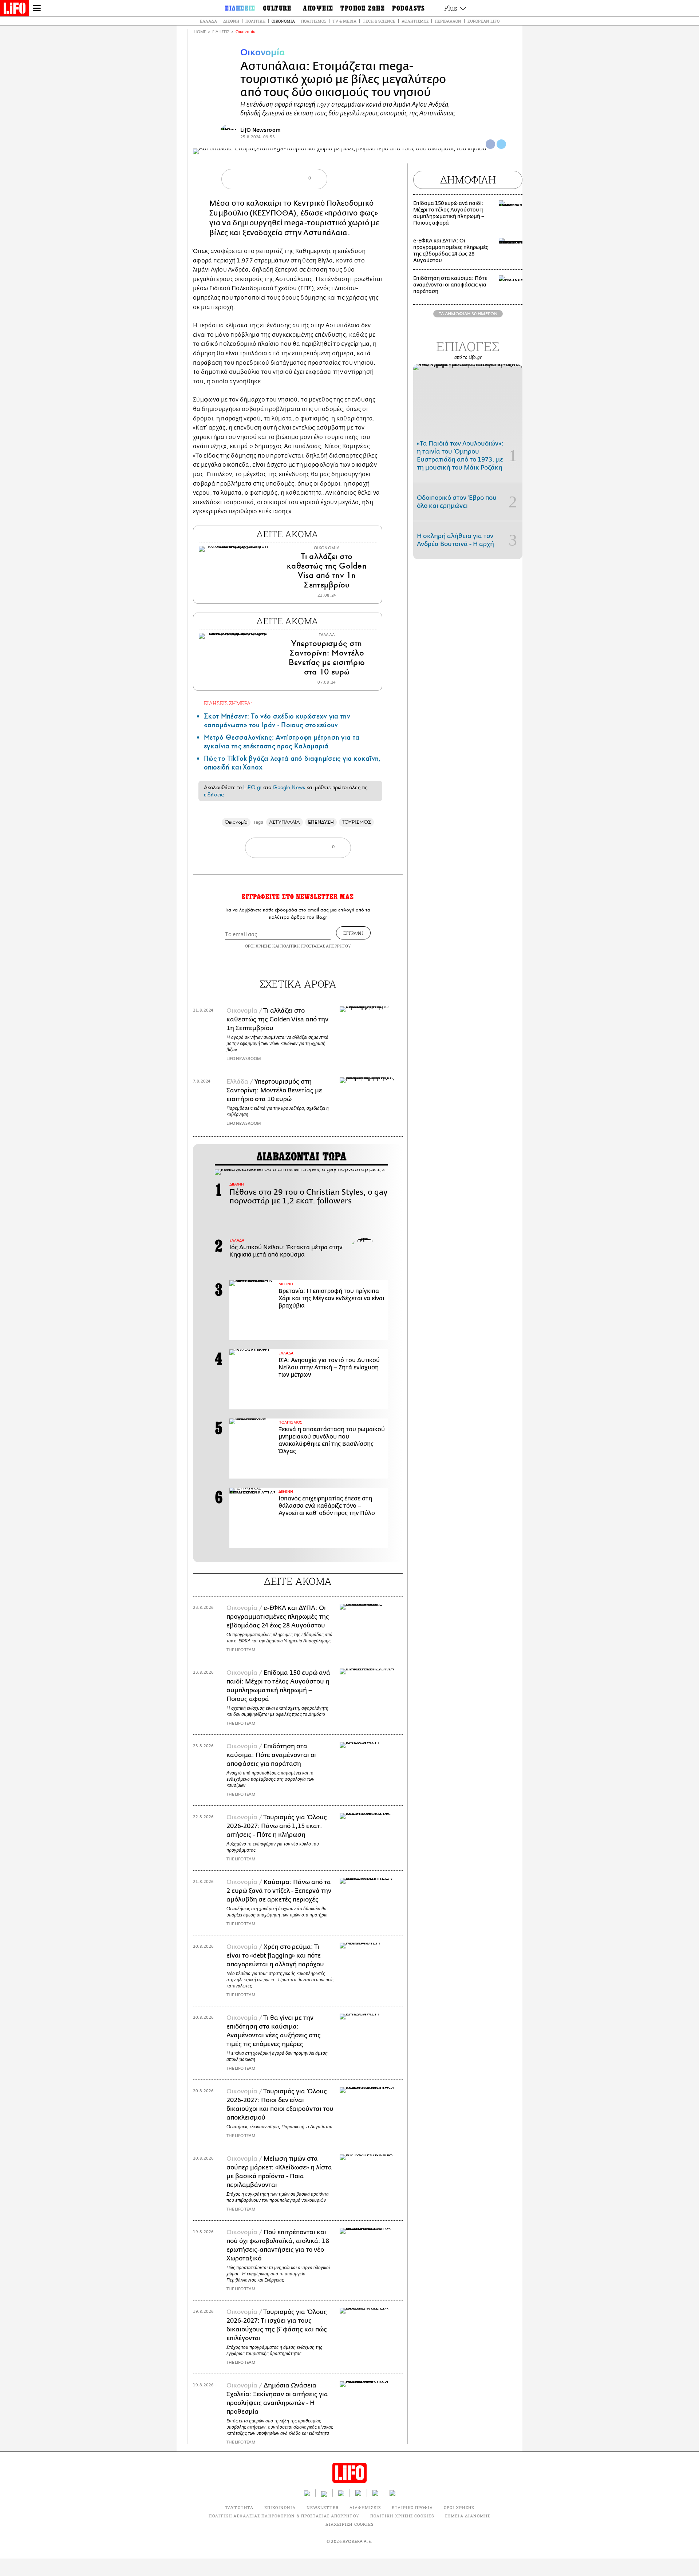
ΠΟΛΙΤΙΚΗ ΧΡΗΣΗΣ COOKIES (402, 2516)
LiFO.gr (252, 787)
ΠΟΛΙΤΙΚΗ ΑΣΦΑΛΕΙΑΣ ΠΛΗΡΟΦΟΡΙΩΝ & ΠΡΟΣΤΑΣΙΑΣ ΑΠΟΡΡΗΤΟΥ (284, 2516)
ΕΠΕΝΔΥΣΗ (321, 822)
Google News (289, 787)
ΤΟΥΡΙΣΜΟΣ (356, 822)
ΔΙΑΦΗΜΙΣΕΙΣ (365, 2507)
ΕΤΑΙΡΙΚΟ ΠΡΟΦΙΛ (412, 2507)
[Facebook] (490, 144)
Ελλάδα (208, 21)
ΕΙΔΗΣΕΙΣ (221, 32)
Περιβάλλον (448, 21)
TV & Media (344, 21)
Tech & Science (379, 21)
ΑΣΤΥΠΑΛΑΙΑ (285, 822)
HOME (200, 32)
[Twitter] (501, 144)
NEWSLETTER (323, 2507)
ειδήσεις (214, 795)
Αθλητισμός (415, 21)
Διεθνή (231, 21)
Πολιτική (255, 21)
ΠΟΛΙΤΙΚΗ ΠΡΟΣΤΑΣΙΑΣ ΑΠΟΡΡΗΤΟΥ (316, 946)
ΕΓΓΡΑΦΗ (353, 933)
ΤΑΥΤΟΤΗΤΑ (239, 2507)
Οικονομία (283, 21)
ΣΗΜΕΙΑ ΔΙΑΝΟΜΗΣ (468, 2516)
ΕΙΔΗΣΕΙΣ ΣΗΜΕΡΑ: (228, 703)
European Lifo (483, 21)
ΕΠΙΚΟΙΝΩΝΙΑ (280, 2507)
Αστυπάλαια (325, 233)
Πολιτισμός (314, 21)
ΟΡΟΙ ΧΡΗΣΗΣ (258, 946)
